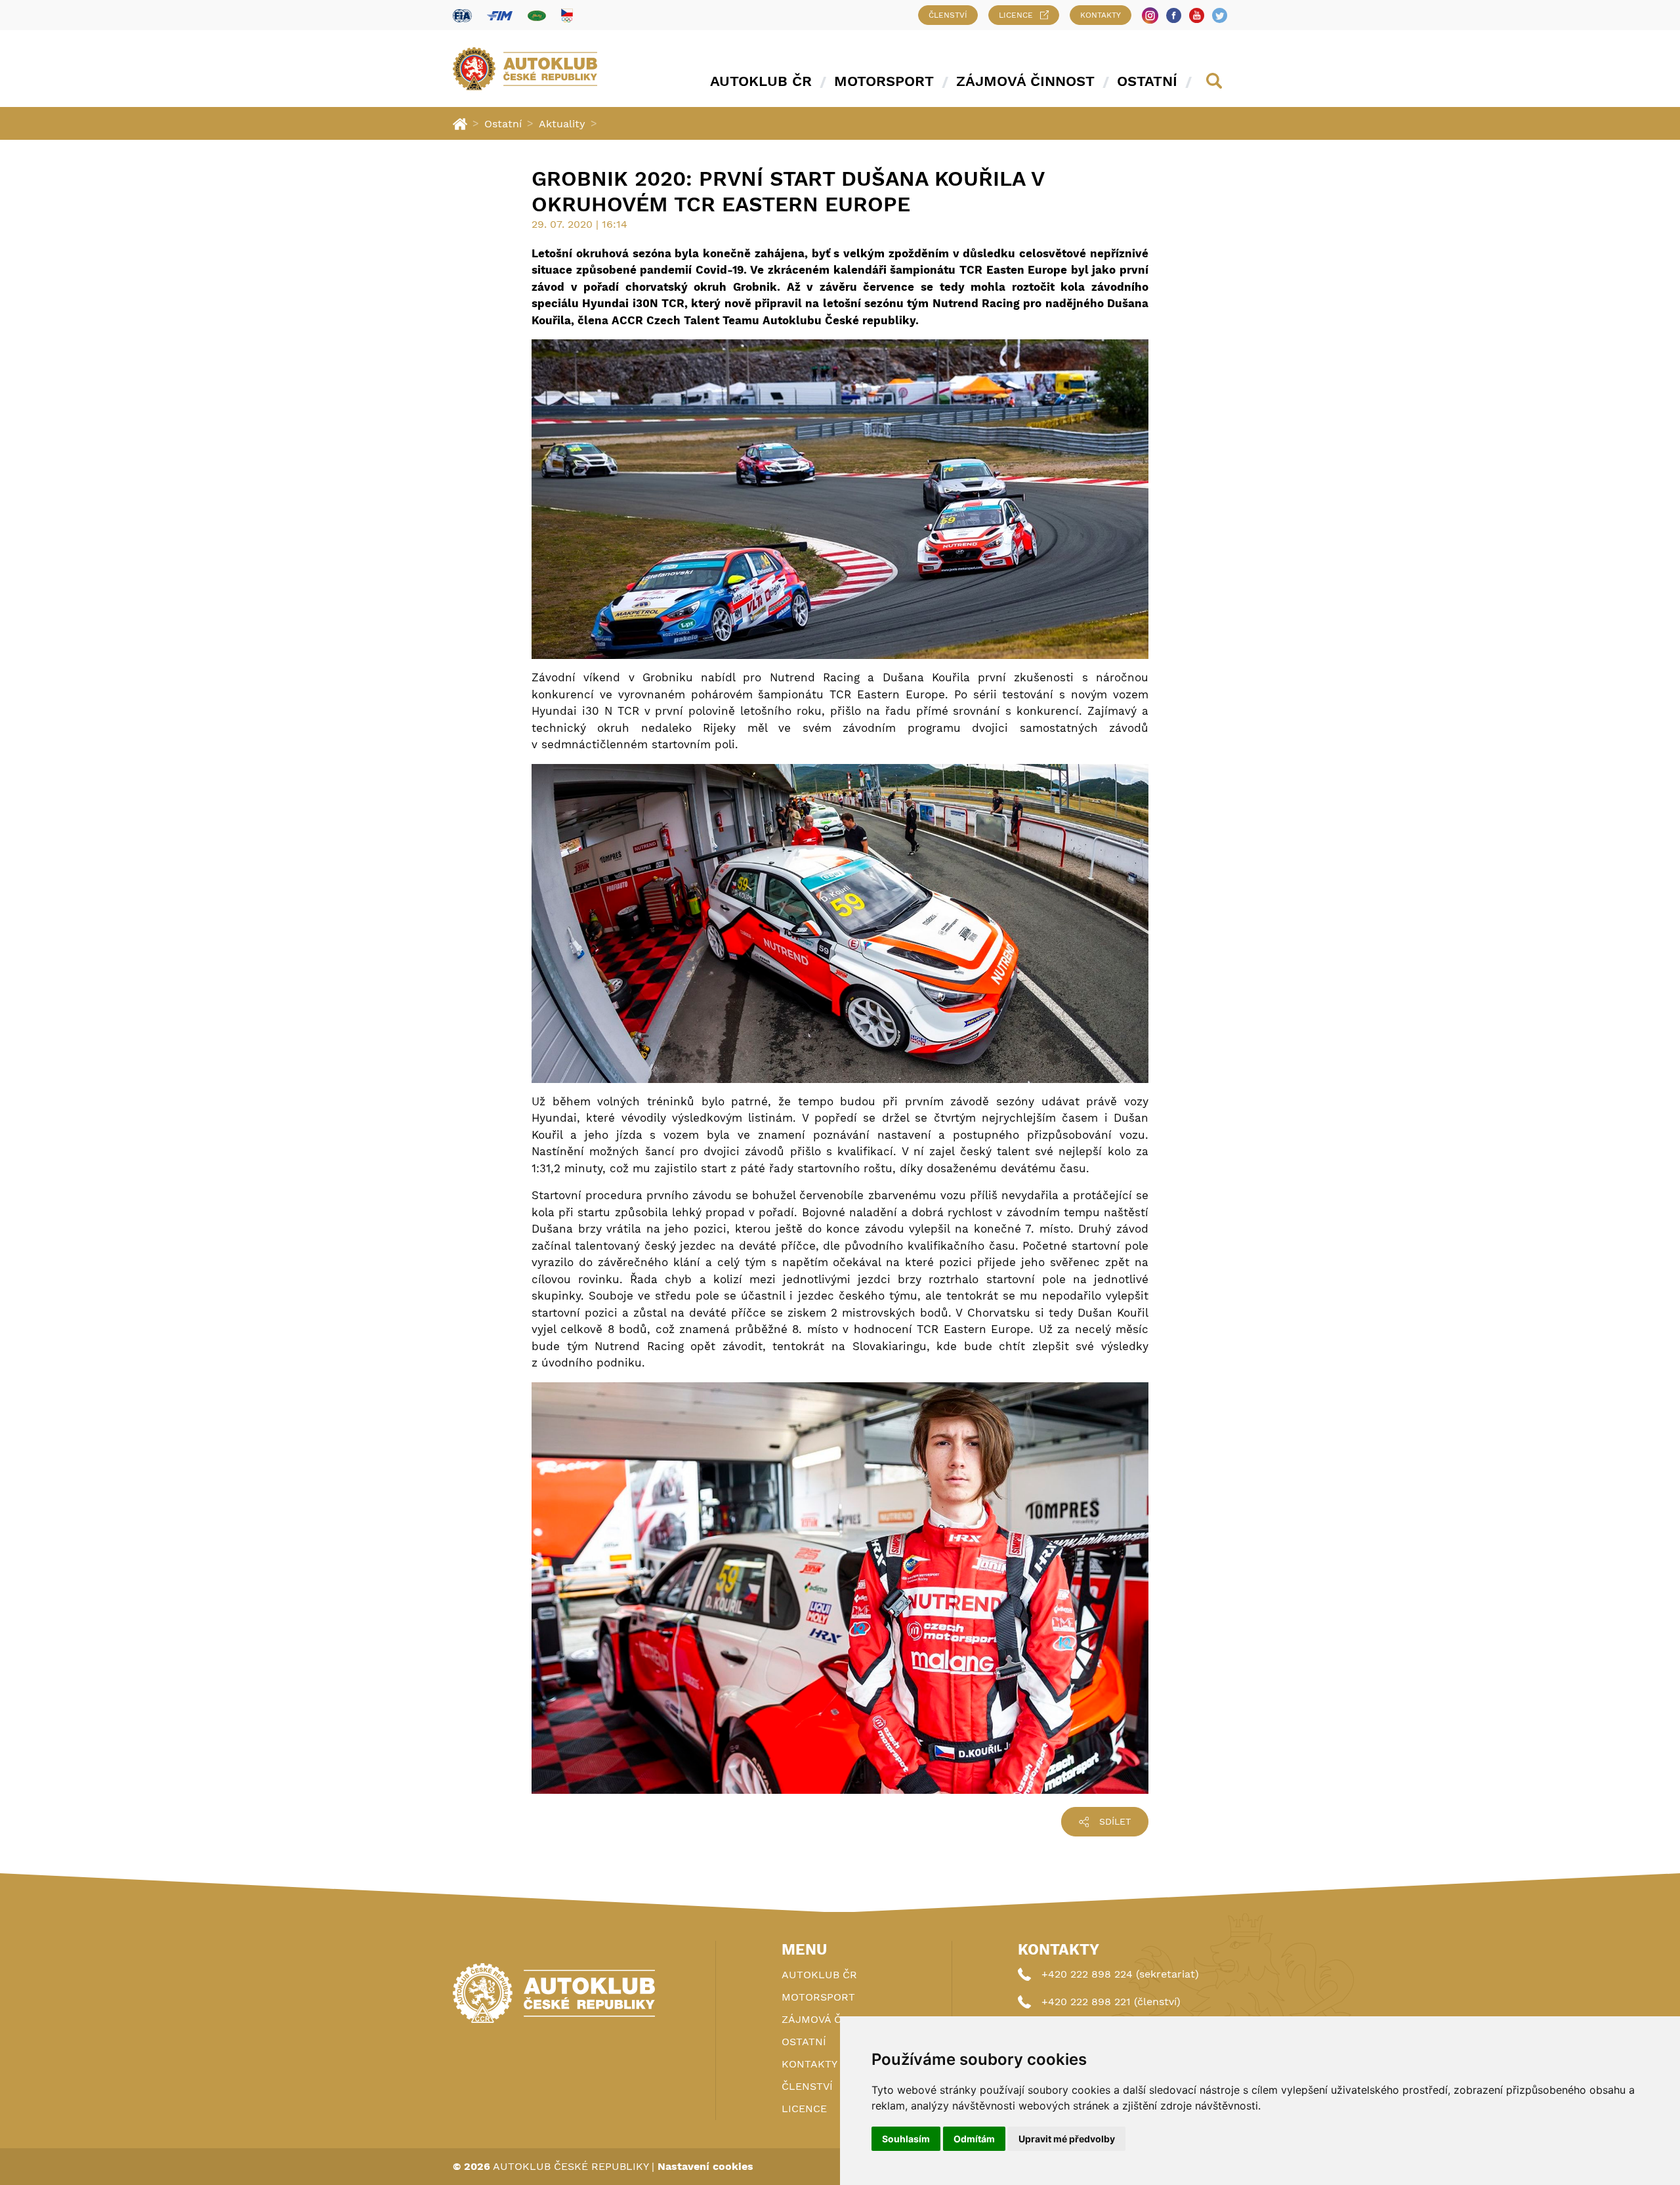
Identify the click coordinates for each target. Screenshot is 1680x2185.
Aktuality (562, 124)
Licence (1016, 15)
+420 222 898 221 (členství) (1111, 2002)
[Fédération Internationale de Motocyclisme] (500, 15)
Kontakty (1101, 15)
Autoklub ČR (761, 81)
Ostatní (1147, 81)
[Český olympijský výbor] (567, 15)
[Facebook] (1174, 15)
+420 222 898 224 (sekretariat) (1120, 1974)
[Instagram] (1150, 15)
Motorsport (884, 81)
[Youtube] (1197, 15)
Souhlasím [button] (906, 2139)
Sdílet (1115, 1821)
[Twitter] (1220, 15)
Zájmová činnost (1025, 81)
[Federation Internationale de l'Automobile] (462, 15)
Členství (948, 15)
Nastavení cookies (705, 2166)
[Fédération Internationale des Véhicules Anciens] (537, 15)
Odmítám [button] (974, 2139)
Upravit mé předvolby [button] (1067, 2139)
